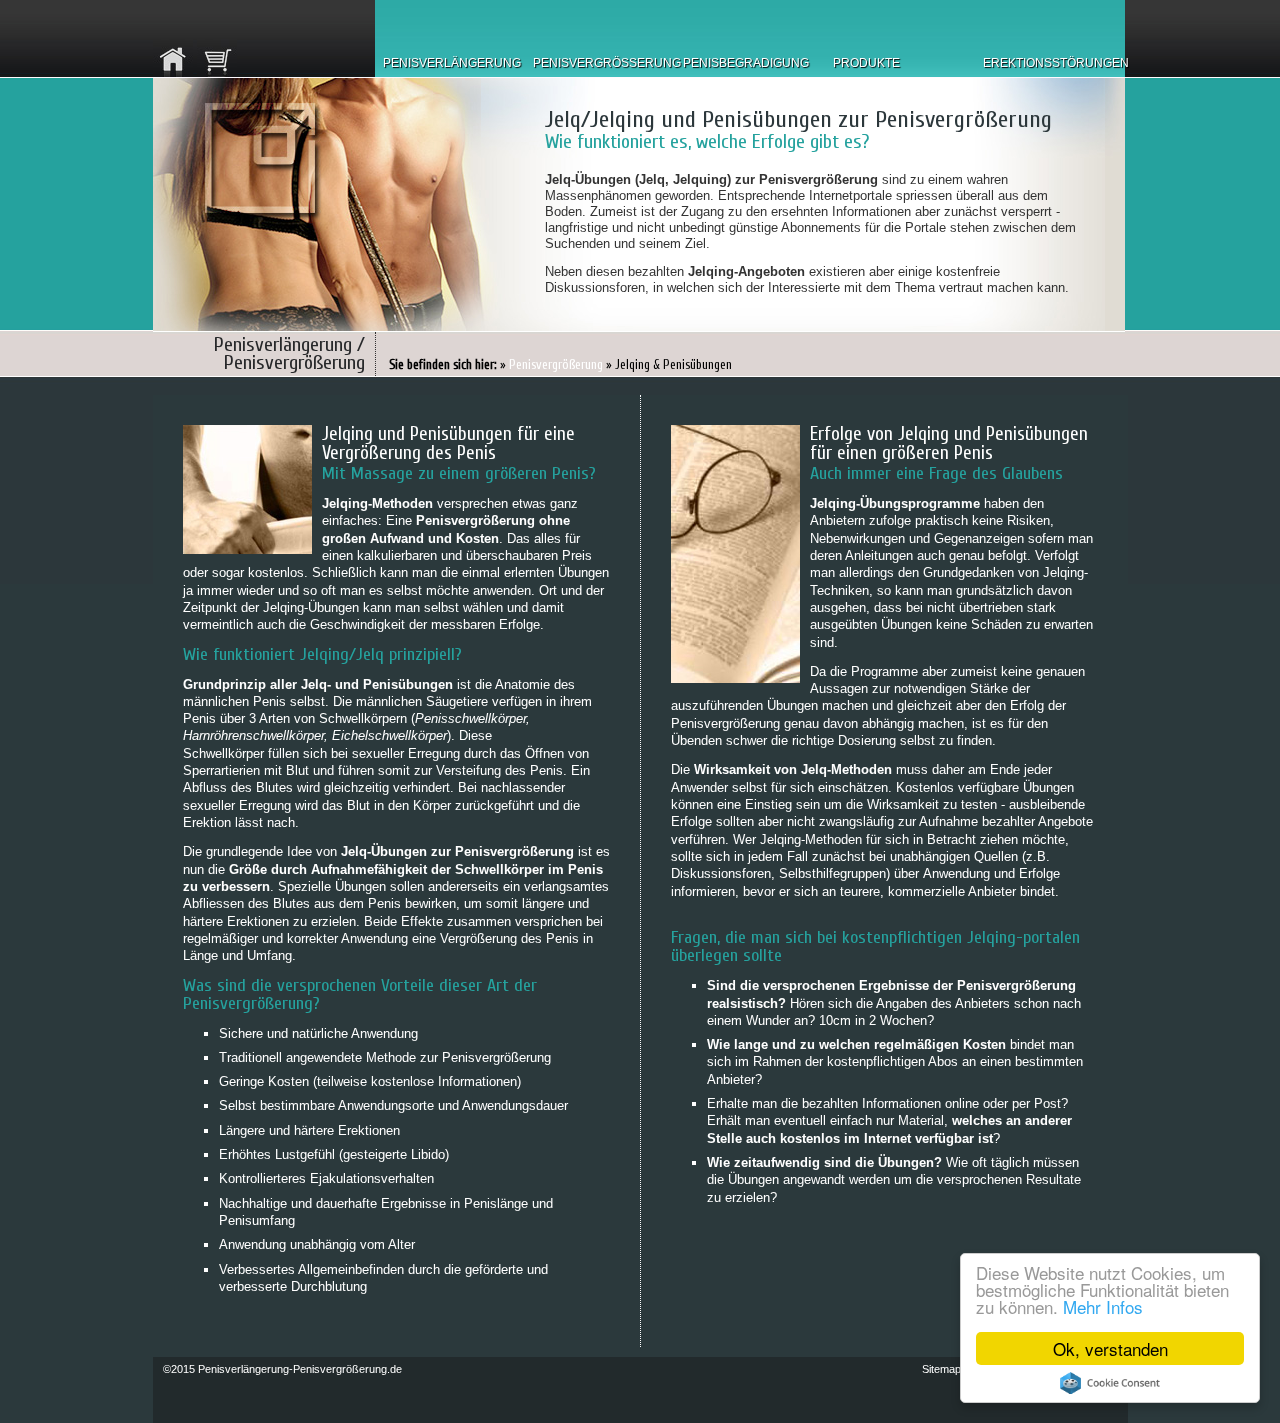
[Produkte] (217, 37)
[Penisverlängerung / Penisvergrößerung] (173, 37)
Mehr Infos (1103, 1306)
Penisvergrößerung (556, 364)
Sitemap (941, 1369)
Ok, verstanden (1110, 1348)
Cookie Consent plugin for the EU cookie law (1110, 1383)
